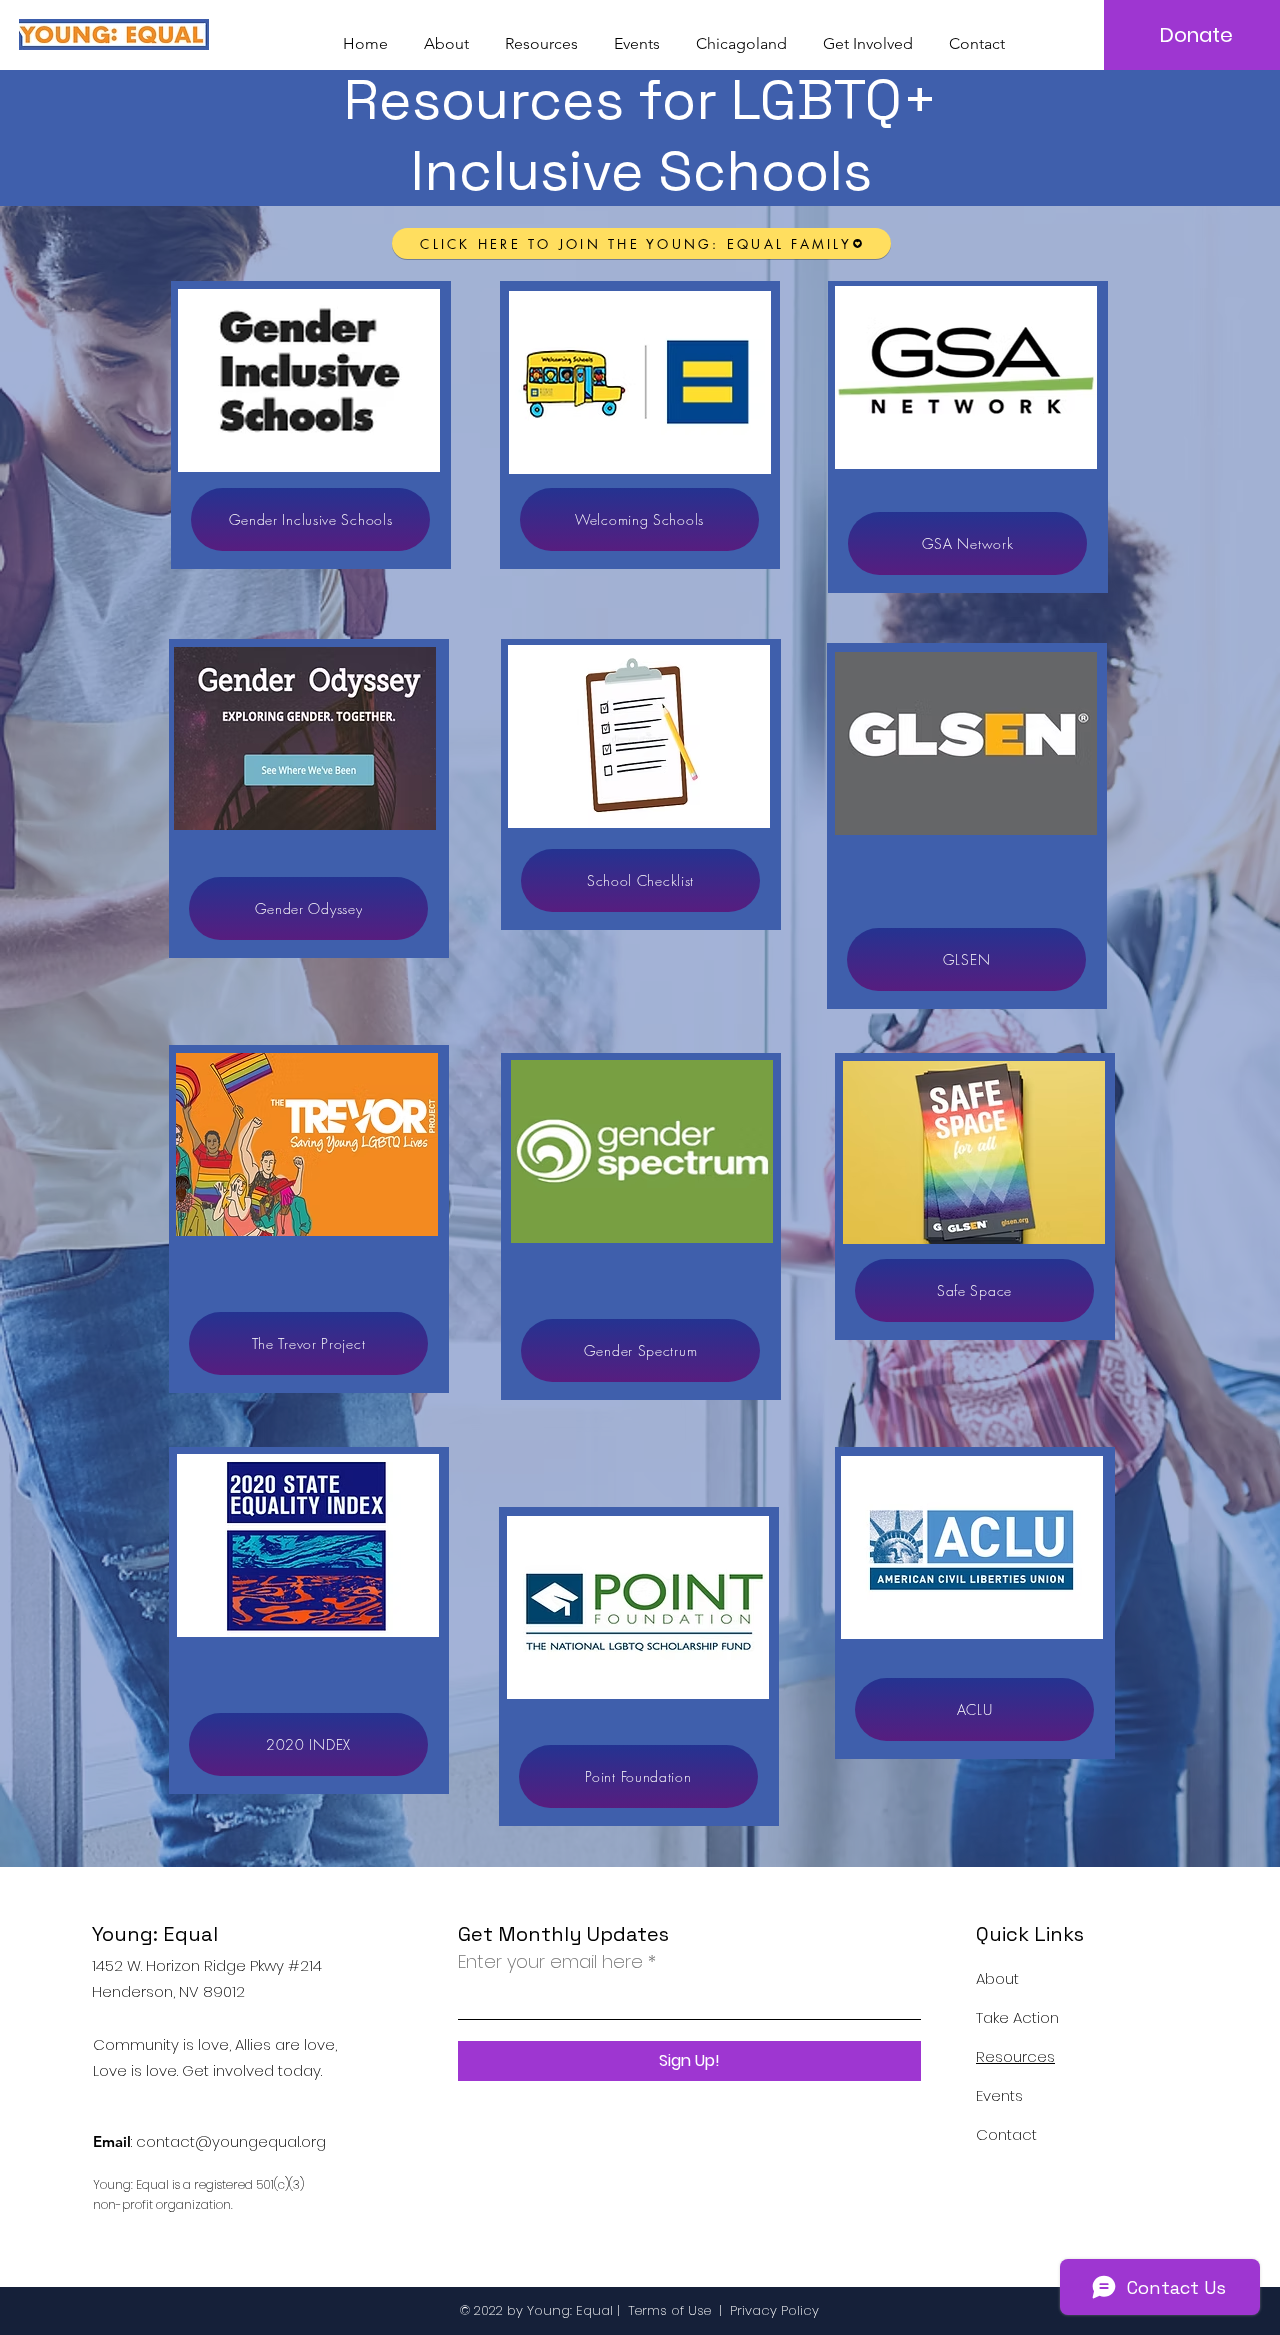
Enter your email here (550, 1962)
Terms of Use (669, 2310)
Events (999, 2095)
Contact (1006, 2134)
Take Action (1017, 2017)
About (997, 1978)
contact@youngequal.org (231, 2141)
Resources (1015, 2056)
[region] (311, 425)
